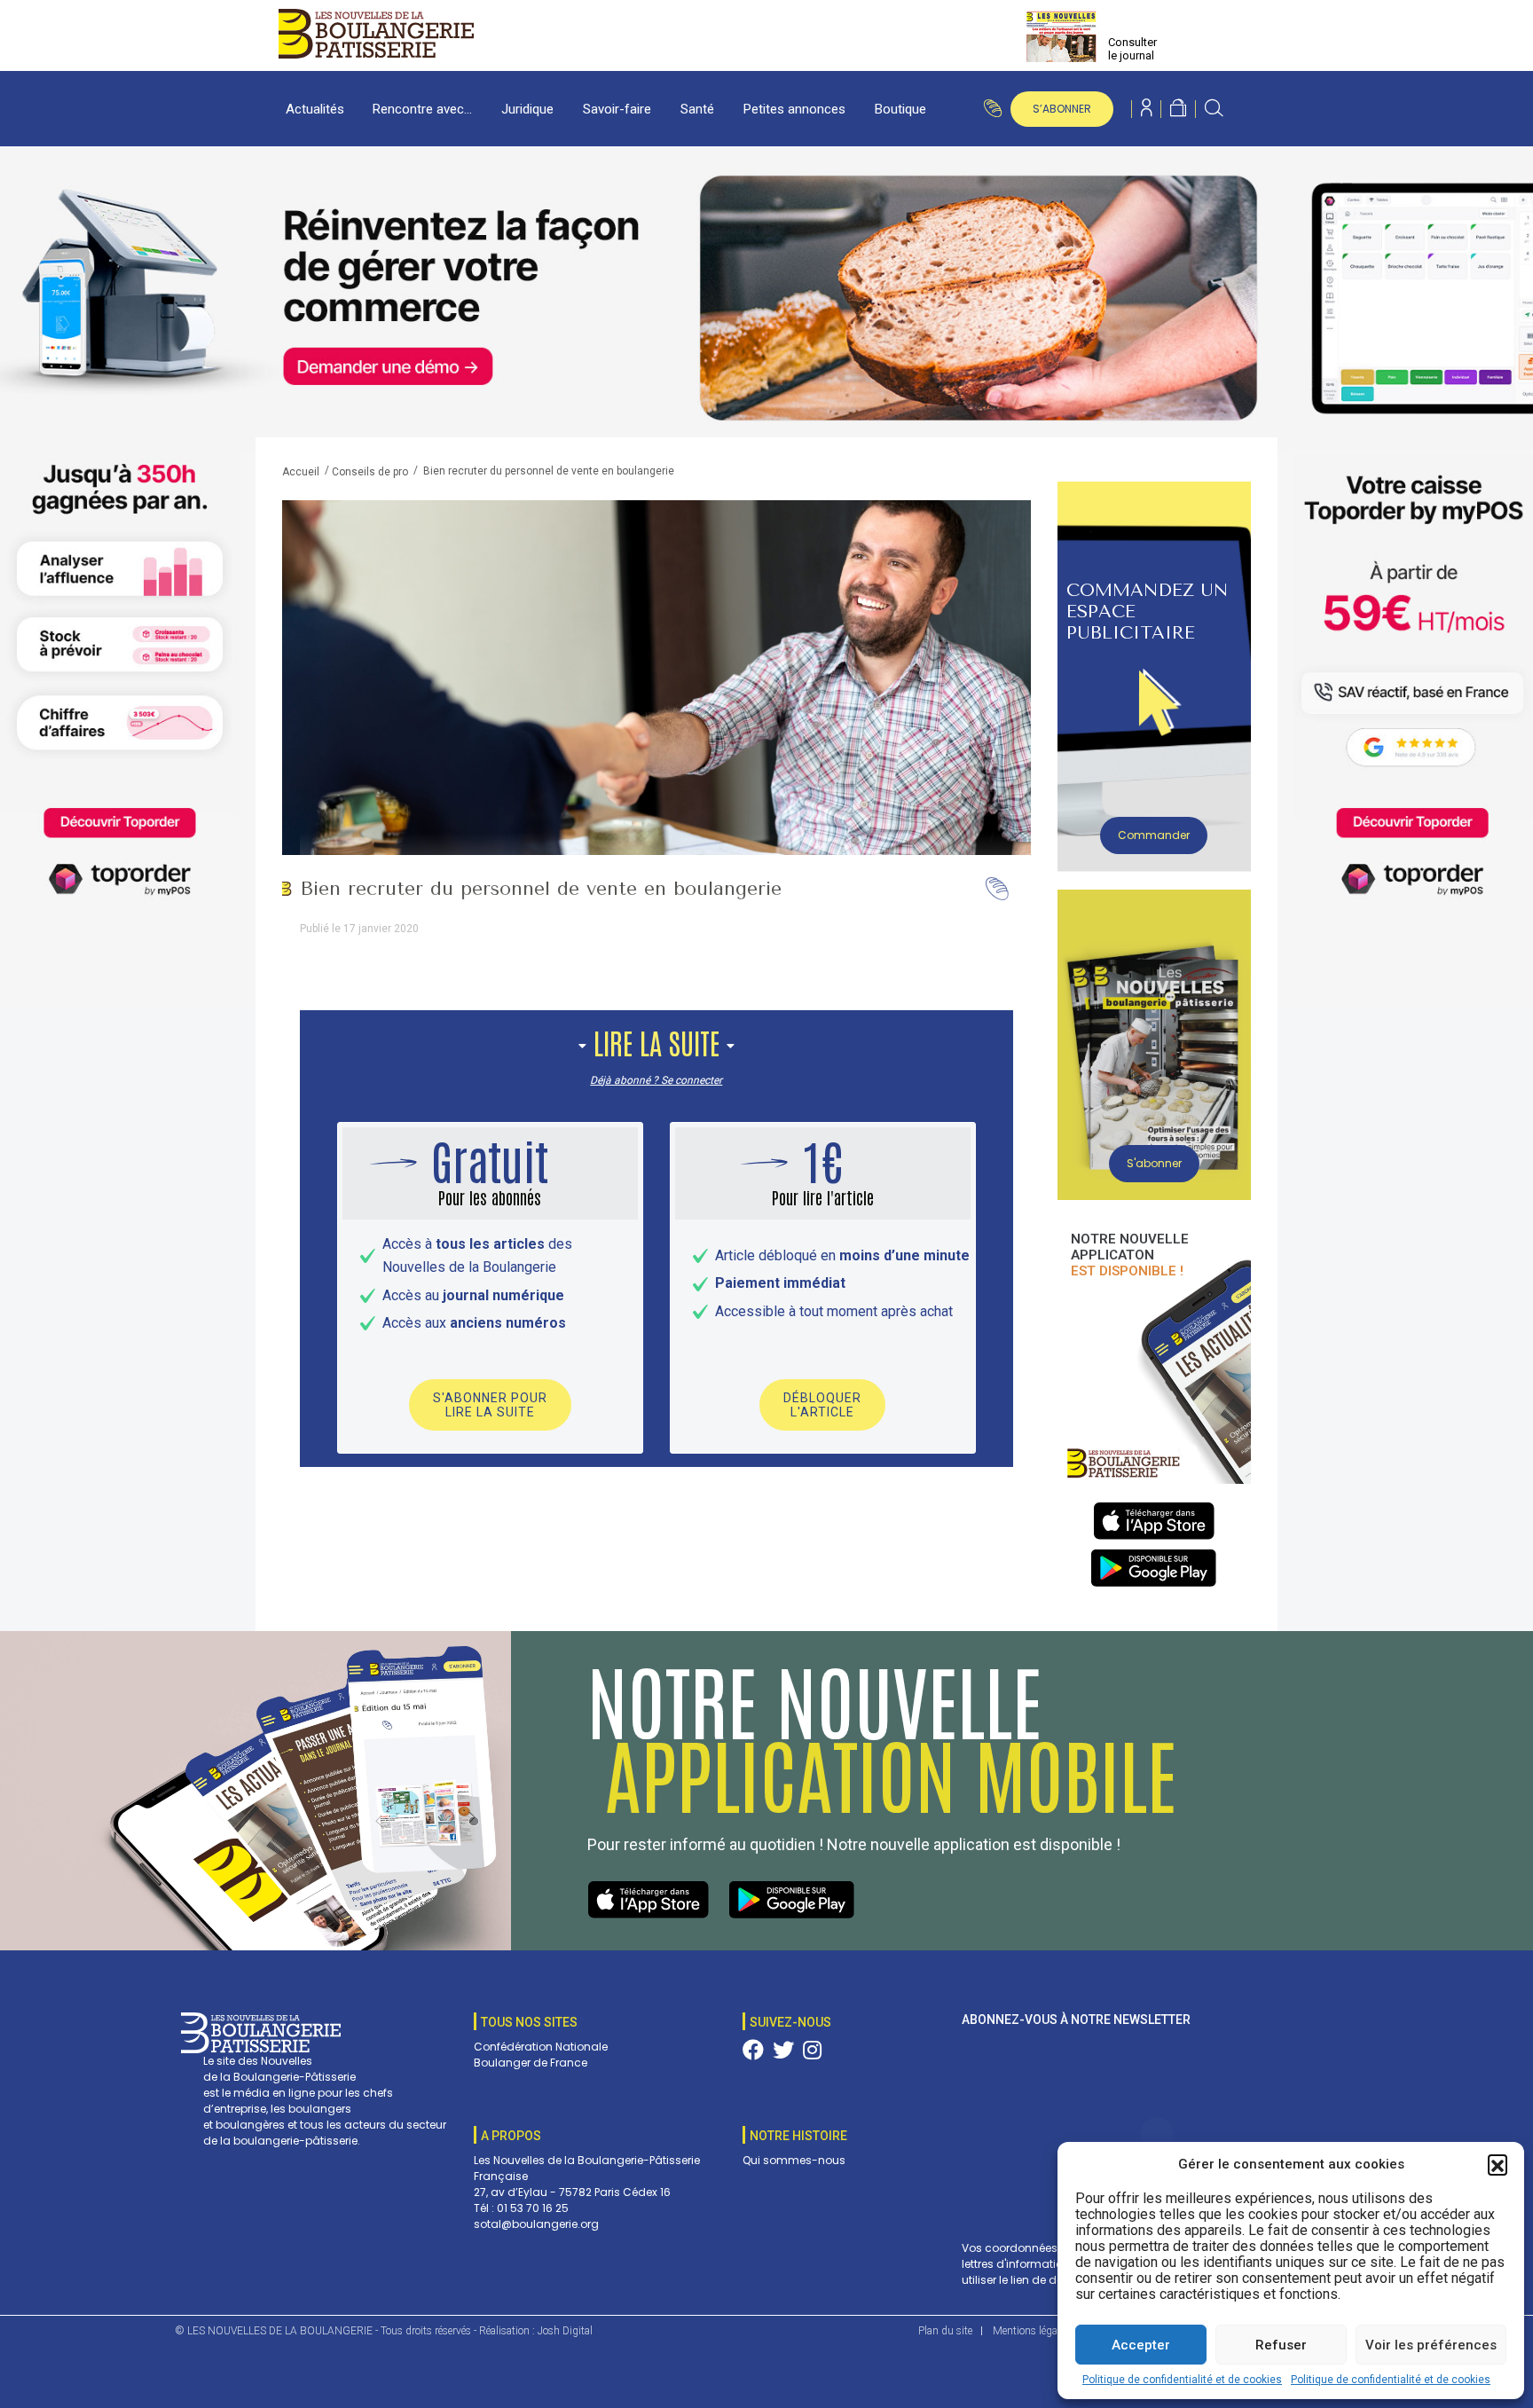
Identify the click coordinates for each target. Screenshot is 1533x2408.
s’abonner (1062, 109)
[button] (1498, 2164)
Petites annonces (794, 109)
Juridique (527, 109)
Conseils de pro (370, 472)
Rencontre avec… (422, 109)
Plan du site (945, 2331)
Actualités (315, 109)
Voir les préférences (1431, 2345)
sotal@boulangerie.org (536, 2224)
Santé (697, 109)
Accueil (301, 472)
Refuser (1281, 2345)
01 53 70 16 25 (533, 2208)
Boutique (900, 109)
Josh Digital (565, 2331)
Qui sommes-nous (794, 2160)
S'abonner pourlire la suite (490, 1405)
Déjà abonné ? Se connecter (656, 1080)
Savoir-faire (617, 109)
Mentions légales (1031, 2331)
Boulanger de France (531, 2063)
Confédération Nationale (541, 2047)
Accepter (1141, 2345)
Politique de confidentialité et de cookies (1182, 2380)
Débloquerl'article (822, 1405)
